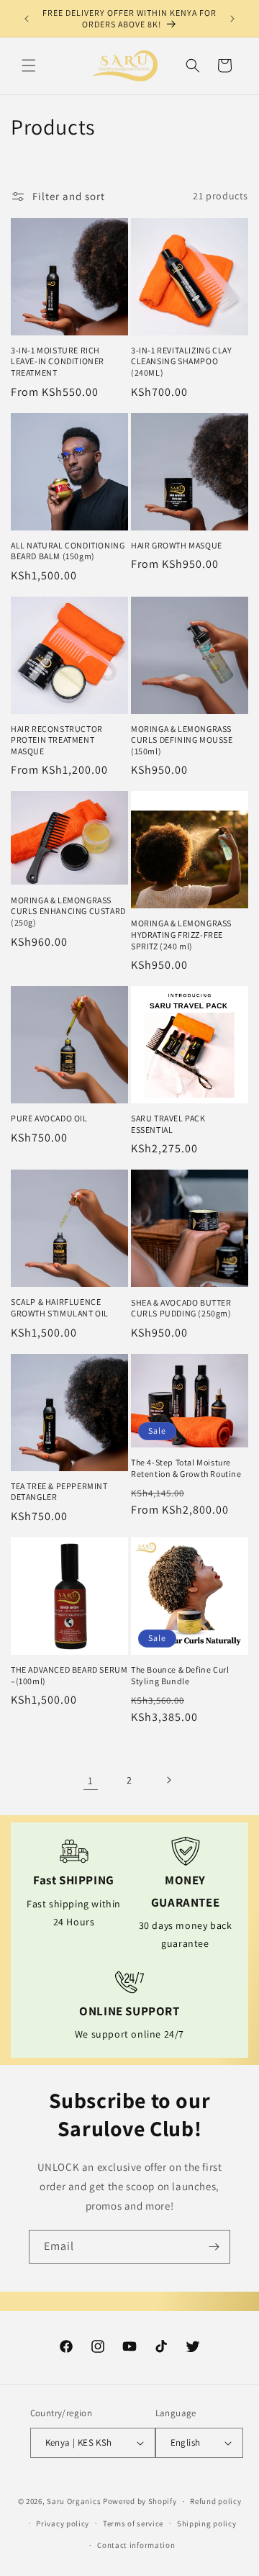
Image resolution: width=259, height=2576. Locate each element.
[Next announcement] (232, 19)
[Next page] (168, 1780)
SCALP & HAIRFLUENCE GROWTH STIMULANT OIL (60, 1307)
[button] (29, 65)
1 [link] (91, 1780)
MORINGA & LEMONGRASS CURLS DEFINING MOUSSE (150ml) (182, 740)
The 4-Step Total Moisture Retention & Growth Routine (186, 1468)
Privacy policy (63, 2523)
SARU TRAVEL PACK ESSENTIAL (168, 1124)
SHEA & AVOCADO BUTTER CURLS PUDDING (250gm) (181, 1308)
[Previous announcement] (27, 19)
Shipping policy (207, 2523)
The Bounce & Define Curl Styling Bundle (180, 1675)
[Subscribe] (214, 2247)
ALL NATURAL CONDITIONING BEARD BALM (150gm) (68, 551)
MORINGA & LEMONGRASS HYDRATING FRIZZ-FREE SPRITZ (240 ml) (181, 934)
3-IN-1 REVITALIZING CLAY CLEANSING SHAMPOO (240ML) (181, 361)
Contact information (136, 2545)
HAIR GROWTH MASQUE (177, 545)
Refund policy (215, 2501)
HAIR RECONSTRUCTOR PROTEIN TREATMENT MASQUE (57, 740)
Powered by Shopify (140, 2501)
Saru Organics (74, 2501)
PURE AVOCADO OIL (49, 1118)
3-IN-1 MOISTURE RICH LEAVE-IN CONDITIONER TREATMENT (58, 361)
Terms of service (133, 2523)
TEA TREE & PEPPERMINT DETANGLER (59, 1492)
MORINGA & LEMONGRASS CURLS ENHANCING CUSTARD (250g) (68, 911)
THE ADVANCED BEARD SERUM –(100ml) (69, 1675)
